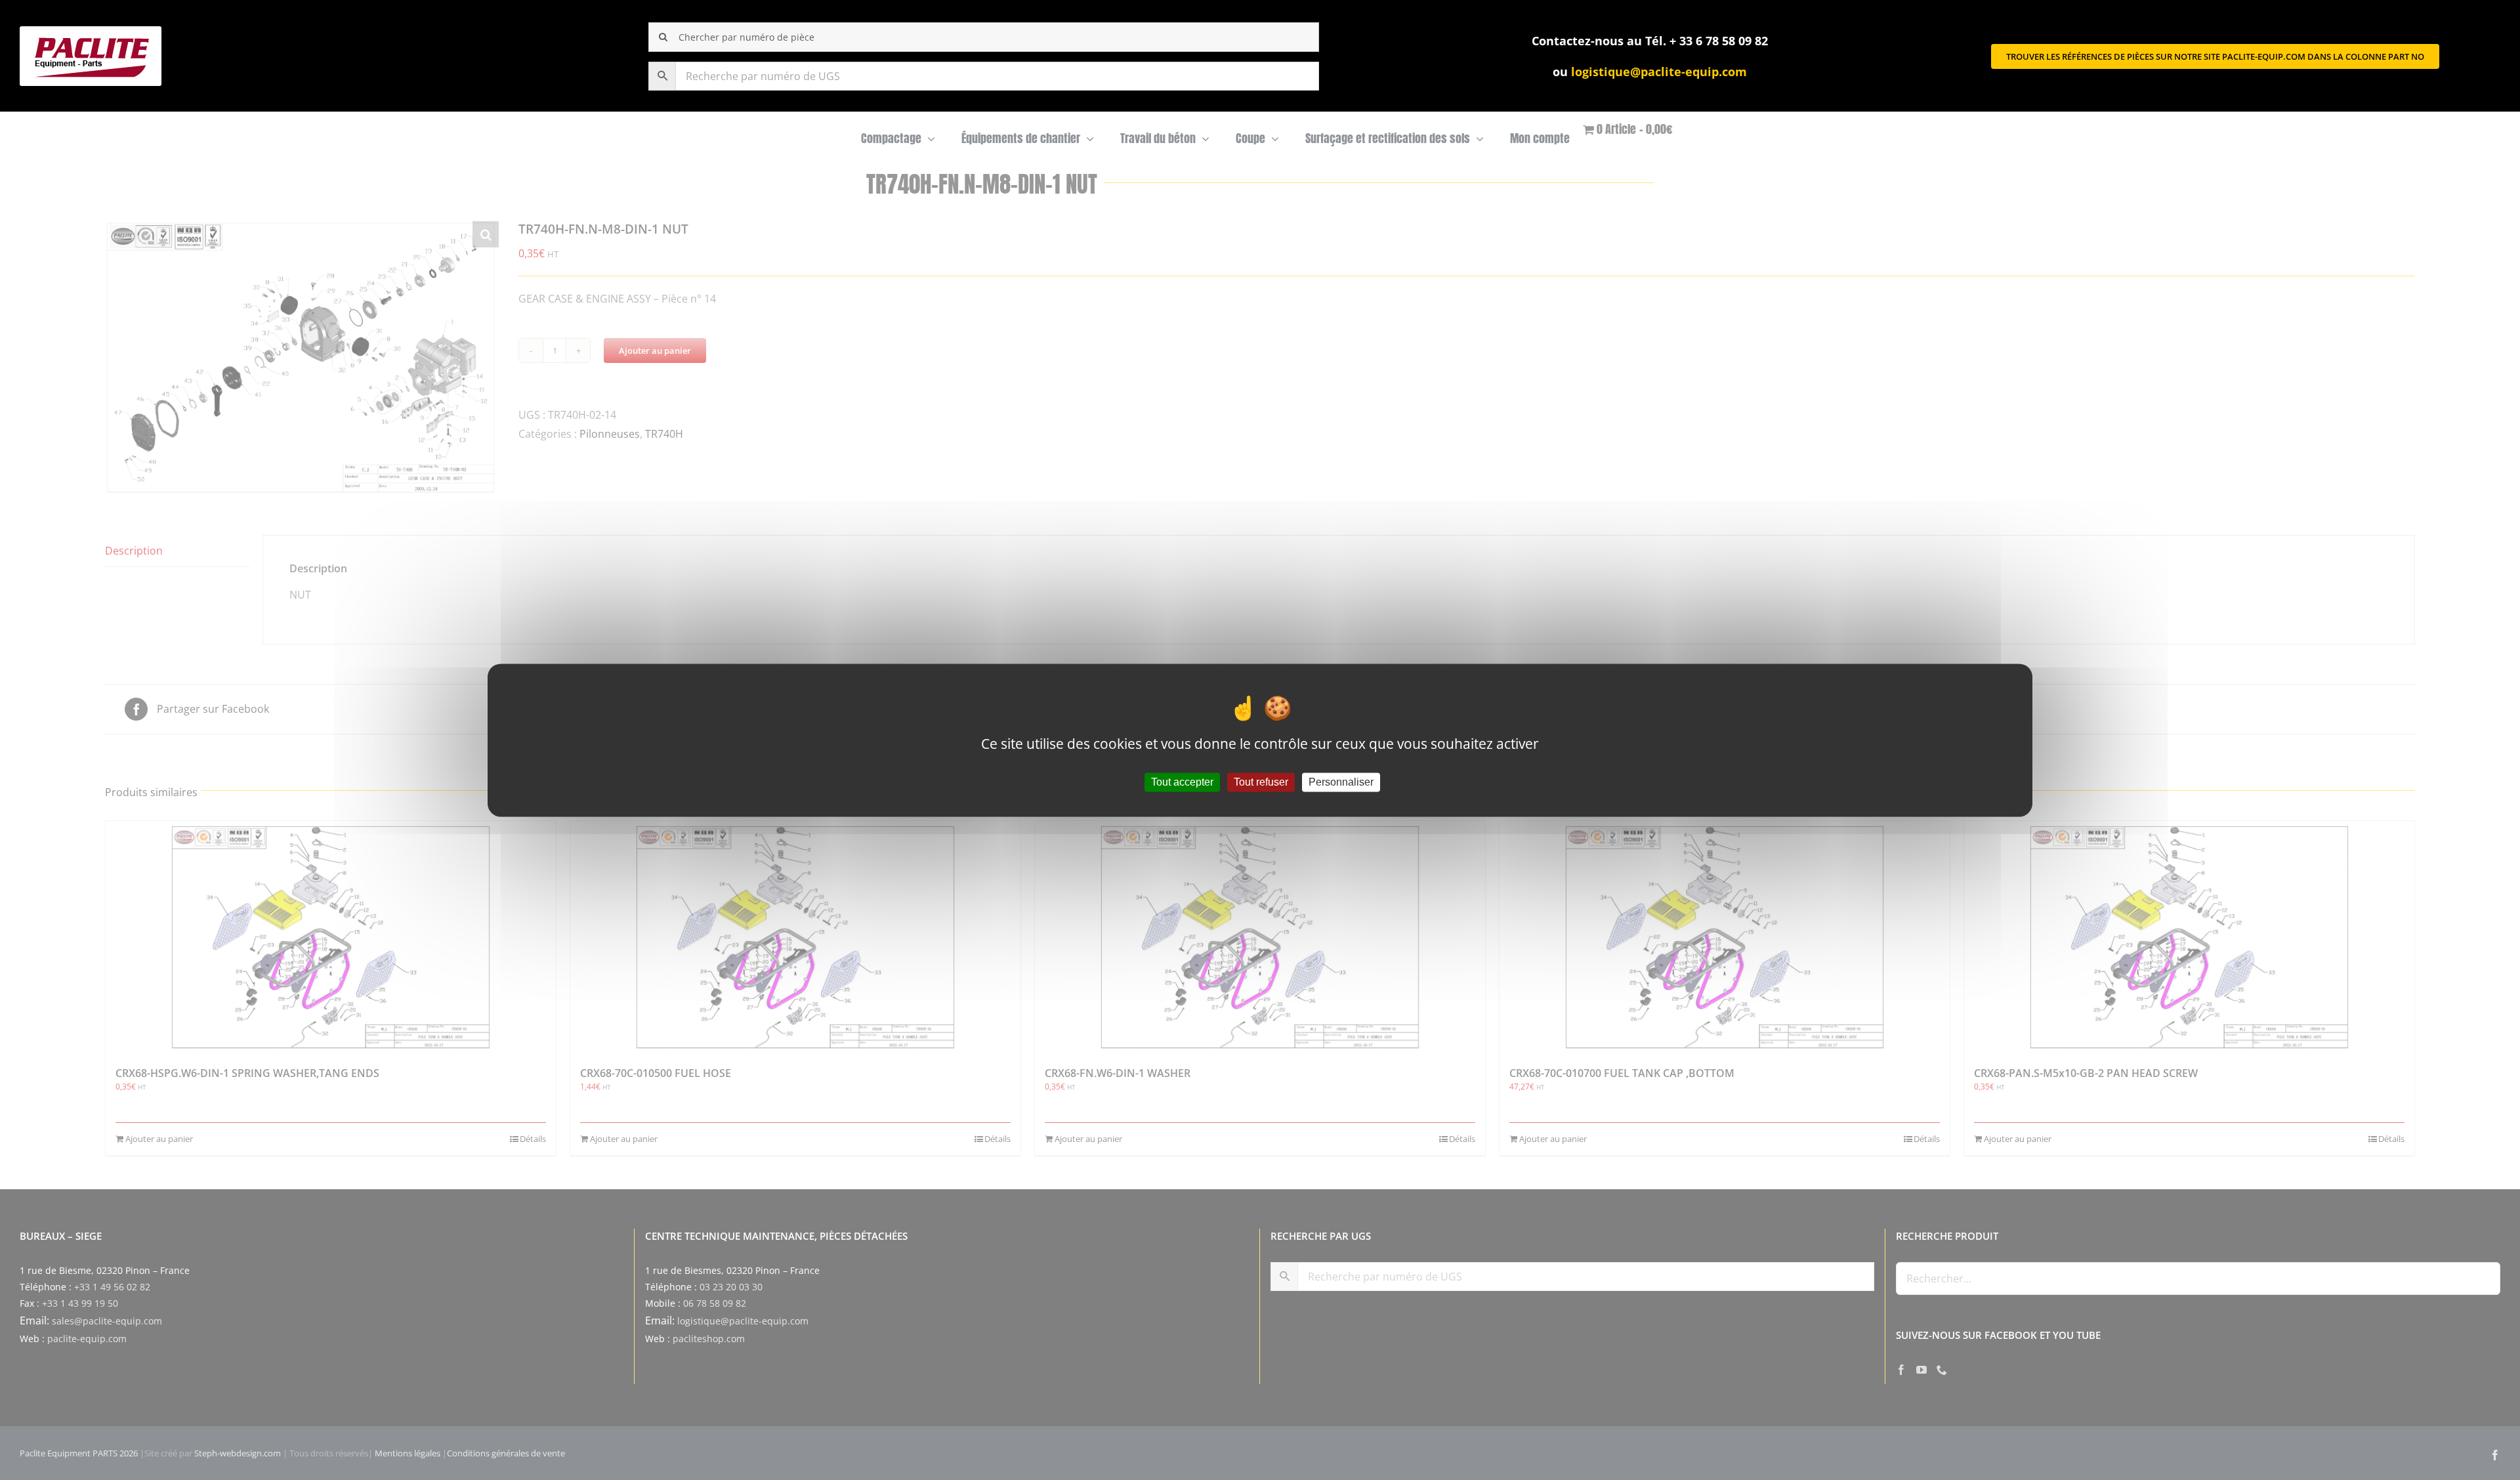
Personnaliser (1341, 782)
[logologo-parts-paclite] (91, 32)
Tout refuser (1261, 782)
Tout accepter (1182, 782)
